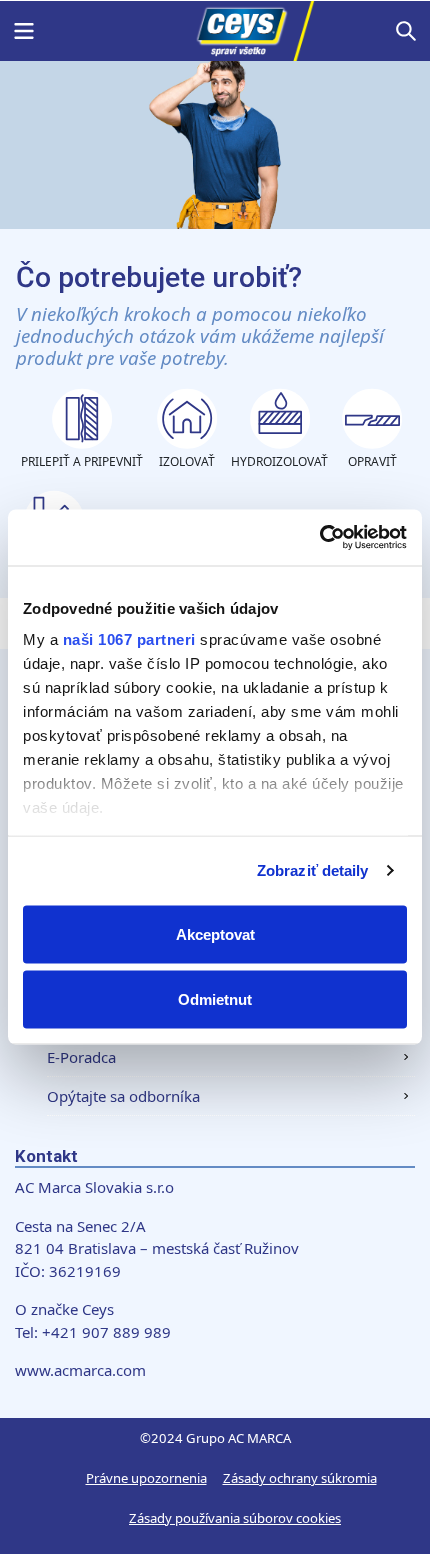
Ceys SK (215, 31)
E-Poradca (81, 1057)
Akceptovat (215, 933)
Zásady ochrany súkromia (300, 1478)
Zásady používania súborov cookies (235, 1518)
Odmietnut (215, 999)
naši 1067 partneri (129, 639)
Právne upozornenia (146, 1478)
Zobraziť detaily (313, 870)
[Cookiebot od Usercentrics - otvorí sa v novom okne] (319, 538)
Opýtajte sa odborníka (123, 1096)
